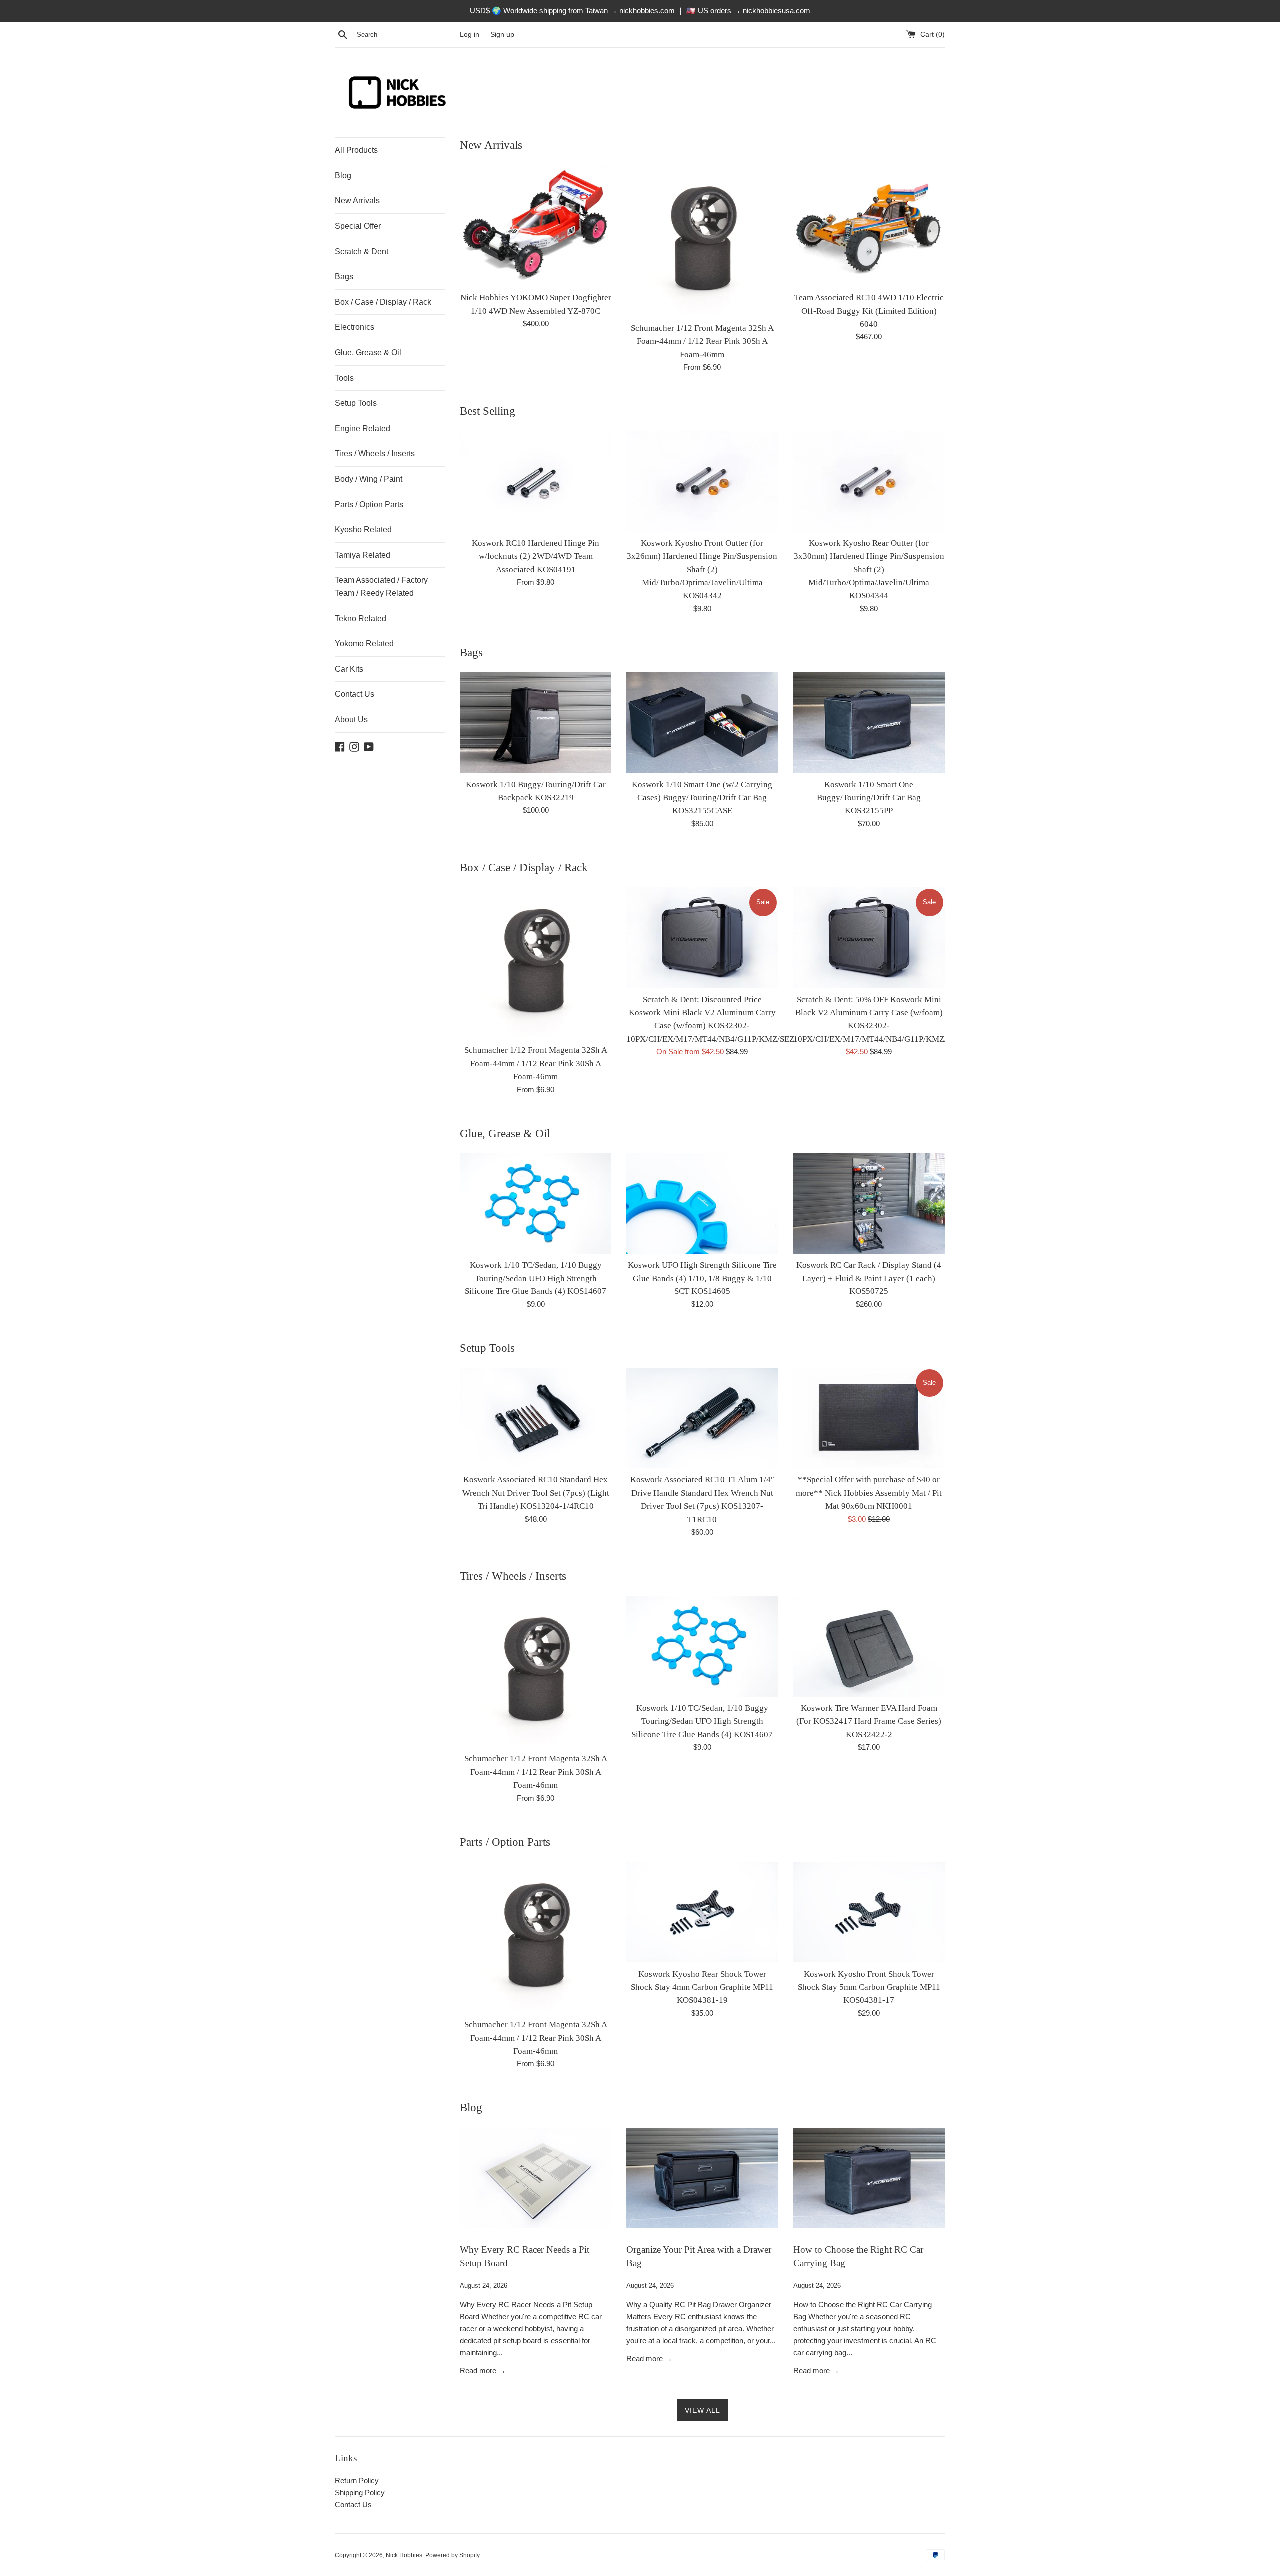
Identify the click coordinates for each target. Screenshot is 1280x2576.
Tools (344, 378)
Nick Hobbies (404, 2555)
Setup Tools (356, 403)
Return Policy (357, 2480)
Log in (470, 35)
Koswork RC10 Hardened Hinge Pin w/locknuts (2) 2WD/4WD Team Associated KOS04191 (536, 556)
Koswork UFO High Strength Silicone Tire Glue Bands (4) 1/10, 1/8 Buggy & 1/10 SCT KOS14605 (702, 1278)
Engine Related (363, 429)
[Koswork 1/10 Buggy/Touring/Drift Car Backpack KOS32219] (536, 723)
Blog (343, 176)
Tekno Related (361, 619)
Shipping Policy (360, 2492)
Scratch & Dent (362, 252)
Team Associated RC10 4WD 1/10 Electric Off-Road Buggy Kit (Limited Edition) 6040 (869, 311)
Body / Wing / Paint (369, 479)
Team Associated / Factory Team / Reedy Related (381, 587)
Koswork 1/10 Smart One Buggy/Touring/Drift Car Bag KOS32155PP (869, 798)
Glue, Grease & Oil (368, 353)
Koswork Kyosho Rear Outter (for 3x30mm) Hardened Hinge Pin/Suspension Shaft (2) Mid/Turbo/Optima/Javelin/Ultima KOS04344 (869, 570)
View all (703, 2410)
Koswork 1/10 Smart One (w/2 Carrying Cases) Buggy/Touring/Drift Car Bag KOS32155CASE (702, 798)
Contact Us (355, 694)
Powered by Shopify (453, 2555)
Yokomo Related (364, 644)
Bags (344, 277)
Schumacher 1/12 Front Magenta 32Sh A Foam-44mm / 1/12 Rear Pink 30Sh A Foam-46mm (702, 341)
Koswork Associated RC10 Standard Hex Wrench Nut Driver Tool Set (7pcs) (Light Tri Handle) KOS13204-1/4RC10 (536, 1493)
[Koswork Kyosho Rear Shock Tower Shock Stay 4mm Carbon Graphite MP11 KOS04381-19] (702, 1912)
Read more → (483, 2370)
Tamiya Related (363, 555)
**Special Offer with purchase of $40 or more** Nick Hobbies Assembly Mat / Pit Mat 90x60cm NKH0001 (869, 1493)
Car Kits (349, 669)
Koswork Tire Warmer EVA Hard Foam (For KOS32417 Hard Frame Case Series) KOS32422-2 (869, 1721)
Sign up (502, 35)
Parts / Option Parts (369, 505)
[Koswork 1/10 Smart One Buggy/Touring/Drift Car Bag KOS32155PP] (869, 723)
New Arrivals (357, 201)
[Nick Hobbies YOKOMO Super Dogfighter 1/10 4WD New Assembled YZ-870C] (536, 226)
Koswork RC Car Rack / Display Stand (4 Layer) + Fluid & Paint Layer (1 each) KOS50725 (869, 1278)
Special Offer (358, 226)
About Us (351, 719)
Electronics (355, 327)
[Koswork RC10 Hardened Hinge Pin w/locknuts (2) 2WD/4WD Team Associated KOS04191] (536, 481)
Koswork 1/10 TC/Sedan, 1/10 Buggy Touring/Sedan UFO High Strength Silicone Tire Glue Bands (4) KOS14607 (536, 1278)
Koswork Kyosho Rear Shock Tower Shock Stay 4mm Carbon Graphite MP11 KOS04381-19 (702, 1987)
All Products (356, 150)
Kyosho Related (363, 530)
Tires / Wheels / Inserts (375, 454)
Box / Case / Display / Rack (383, 302)
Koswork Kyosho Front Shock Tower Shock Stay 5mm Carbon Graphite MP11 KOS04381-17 (869, 1987)
